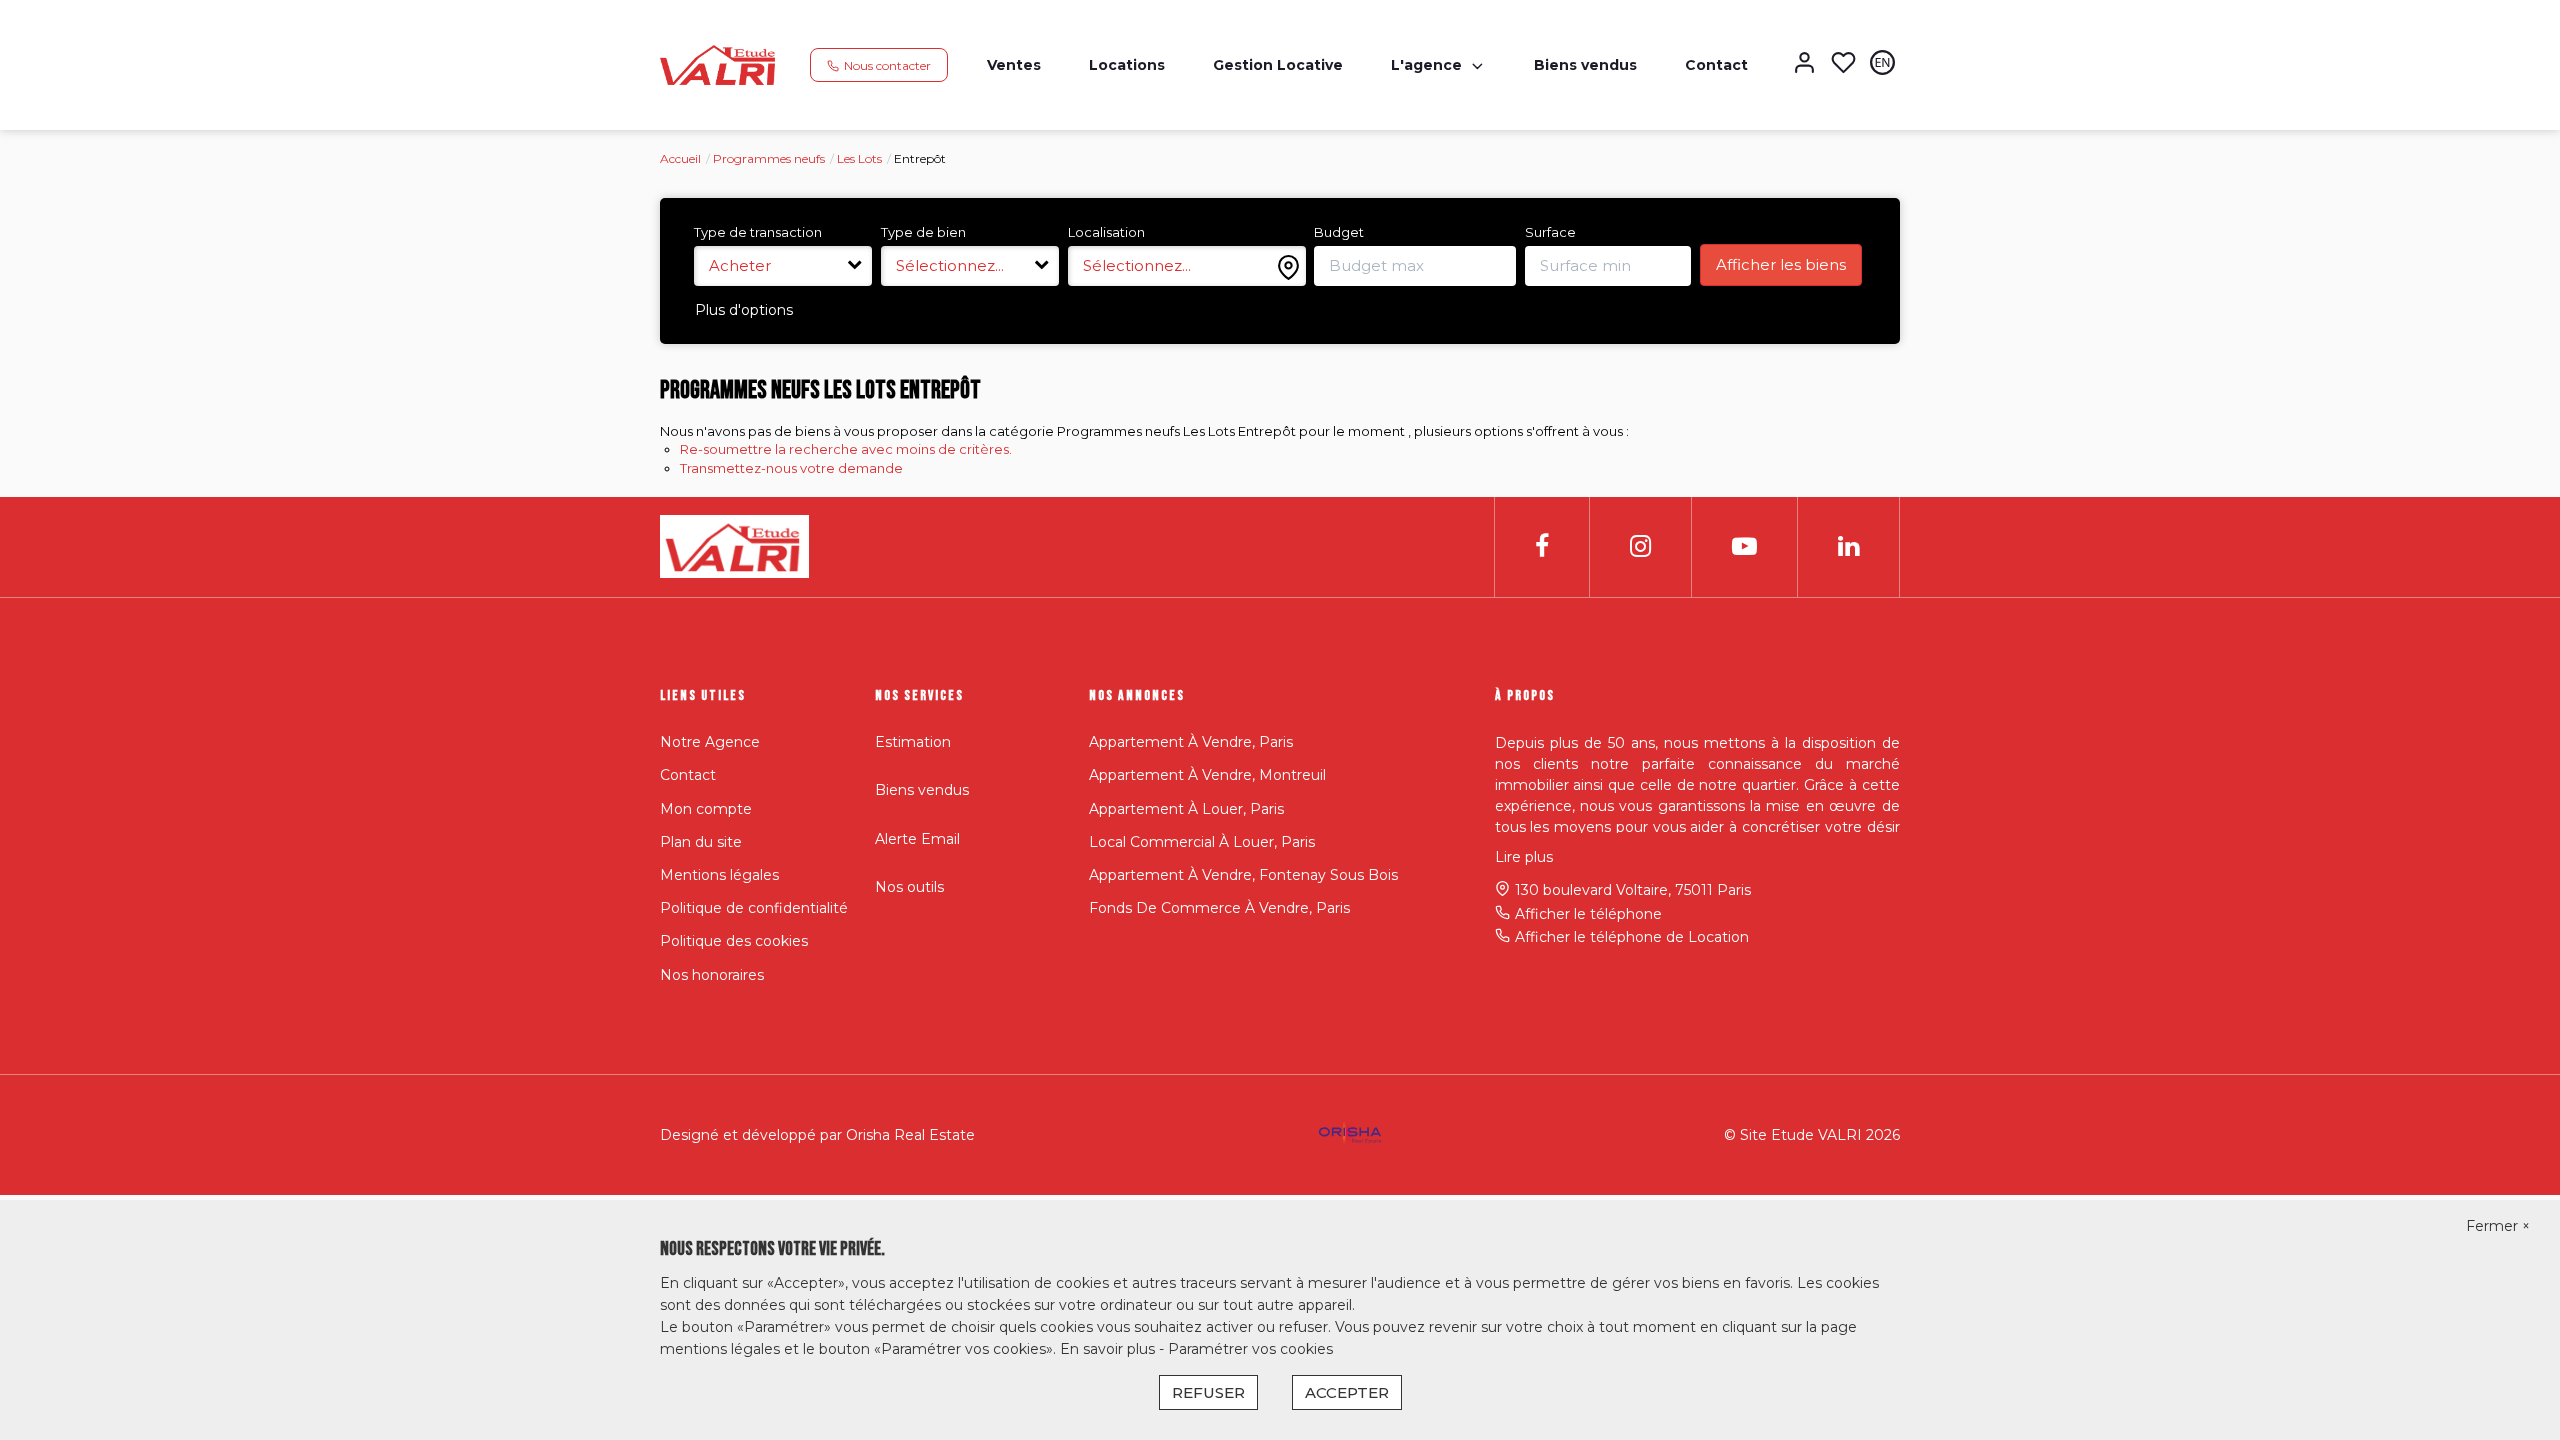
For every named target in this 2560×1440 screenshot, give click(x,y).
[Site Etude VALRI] (717, 64)
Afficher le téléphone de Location (1632, 937)
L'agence (1426, 65)
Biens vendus (1585, 65)
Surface (1550, 232)
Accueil (680, 158)
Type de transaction (758, 232)
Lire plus (1524, 857)
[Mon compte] (1804, 64)
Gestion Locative (1278, 65)
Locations (1127, 65)
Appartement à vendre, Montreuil (1207, 775)
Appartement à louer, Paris (1186, 809)
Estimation (913, 742)
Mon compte (706, 809)
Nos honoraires (712, 975)
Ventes (1014, 65)
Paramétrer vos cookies (1250, 1349)
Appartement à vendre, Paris (1191, 742)
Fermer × (2498, 1226)
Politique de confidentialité (754, 908)
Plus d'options (744, 310)
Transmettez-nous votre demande (791, 468)
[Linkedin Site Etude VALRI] (1848, 546)
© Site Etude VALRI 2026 (1812, 1135)
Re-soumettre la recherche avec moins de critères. (846, 449)
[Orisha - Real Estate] (1350, 1133)
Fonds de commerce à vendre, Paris (1219, 908)
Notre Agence (710, 742)
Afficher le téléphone (1588, 914)
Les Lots (859, 158)
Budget (1339, 232)
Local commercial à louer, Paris (1202, 842)
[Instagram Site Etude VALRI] (1640, 546)
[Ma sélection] (1843, 64)
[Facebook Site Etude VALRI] (1542, 546)
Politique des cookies (734, 941)
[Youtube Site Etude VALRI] (1744, 546)
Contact (1716, 65)
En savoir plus (1109, 1349)
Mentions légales (719, 875)
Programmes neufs (769, 158)
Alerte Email (917, 839)
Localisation (1106, 232)
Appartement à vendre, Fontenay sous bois (1243, 875)
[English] (1882, 64)
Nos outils (909, 887)
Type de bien (923, 232)
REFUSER (1208, 1392)
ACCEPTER (1347, 1392)
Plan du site (701, 842)
